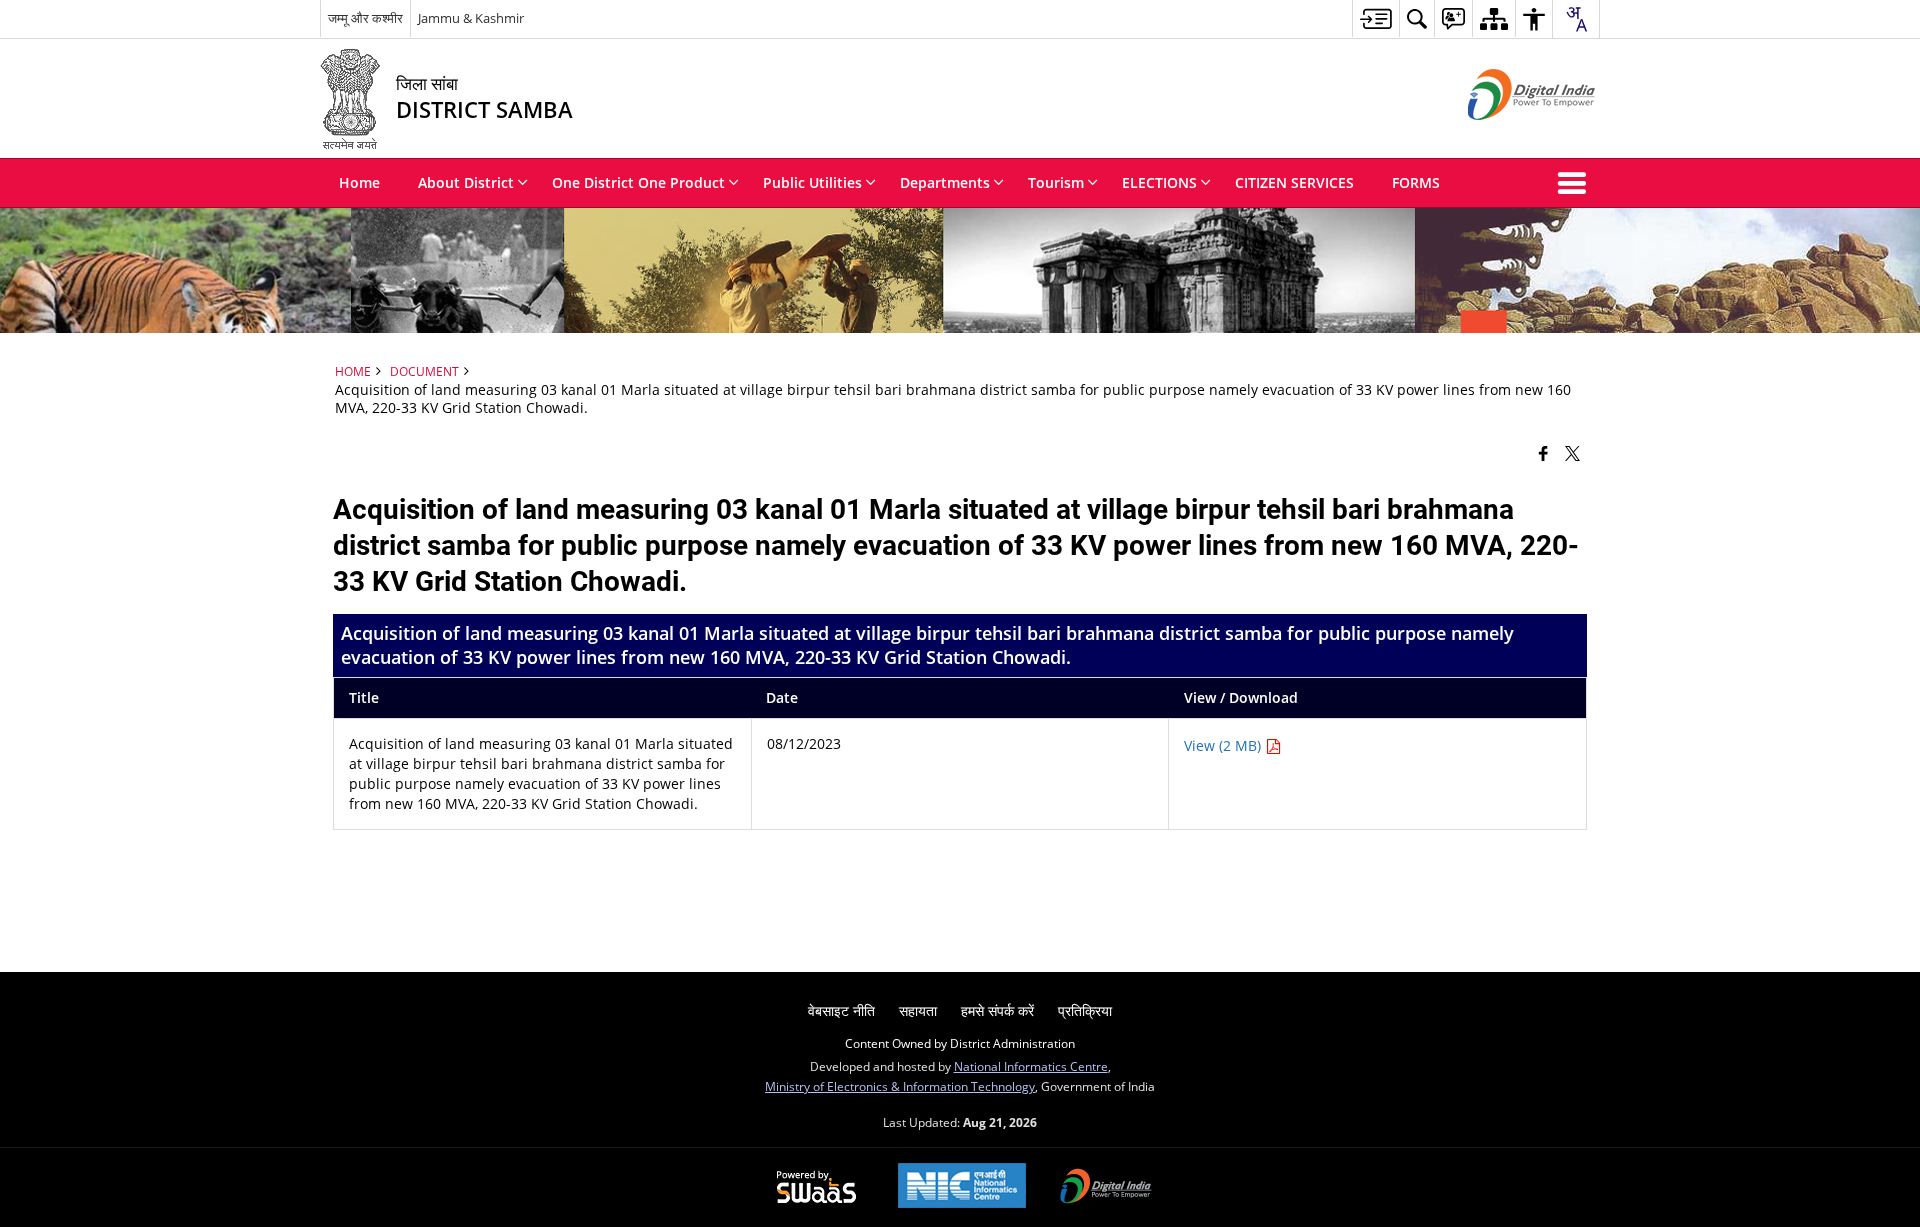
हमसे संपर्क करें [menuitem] (997, 1010)
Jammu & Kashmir (471, 18)
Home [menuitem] (359, 182)
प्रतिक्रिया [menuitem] (1085, 1010)
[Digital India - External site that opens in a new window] (1506, 136)
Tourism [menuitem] (1056, 182)
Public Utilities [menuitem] (812, 182)
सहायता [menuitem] (918, 1010)
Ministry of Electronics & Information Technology (900, 1086)
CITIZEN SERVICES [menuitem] (1294, 182)
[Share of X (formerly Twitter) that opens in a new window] (1572, 453)
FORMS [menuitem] (1416, 182)
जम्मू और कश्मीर (365, 18)
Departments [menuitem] (945, 182)
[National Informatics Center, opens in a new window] (962, 1187)
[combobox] (1576, 19)
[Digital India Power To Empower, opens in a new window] (1106, 1188)
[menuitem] (1375, 18)
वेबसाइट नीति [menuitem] (841, 1010)
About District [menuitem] (466, 182)
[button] (1576, 183)
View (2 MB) (1224, 745)
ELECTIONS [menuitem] (1159, 182)
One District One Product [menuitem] (638, 182)
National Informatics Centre (1031, 1066)
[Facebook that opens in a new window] (1543, 453)
